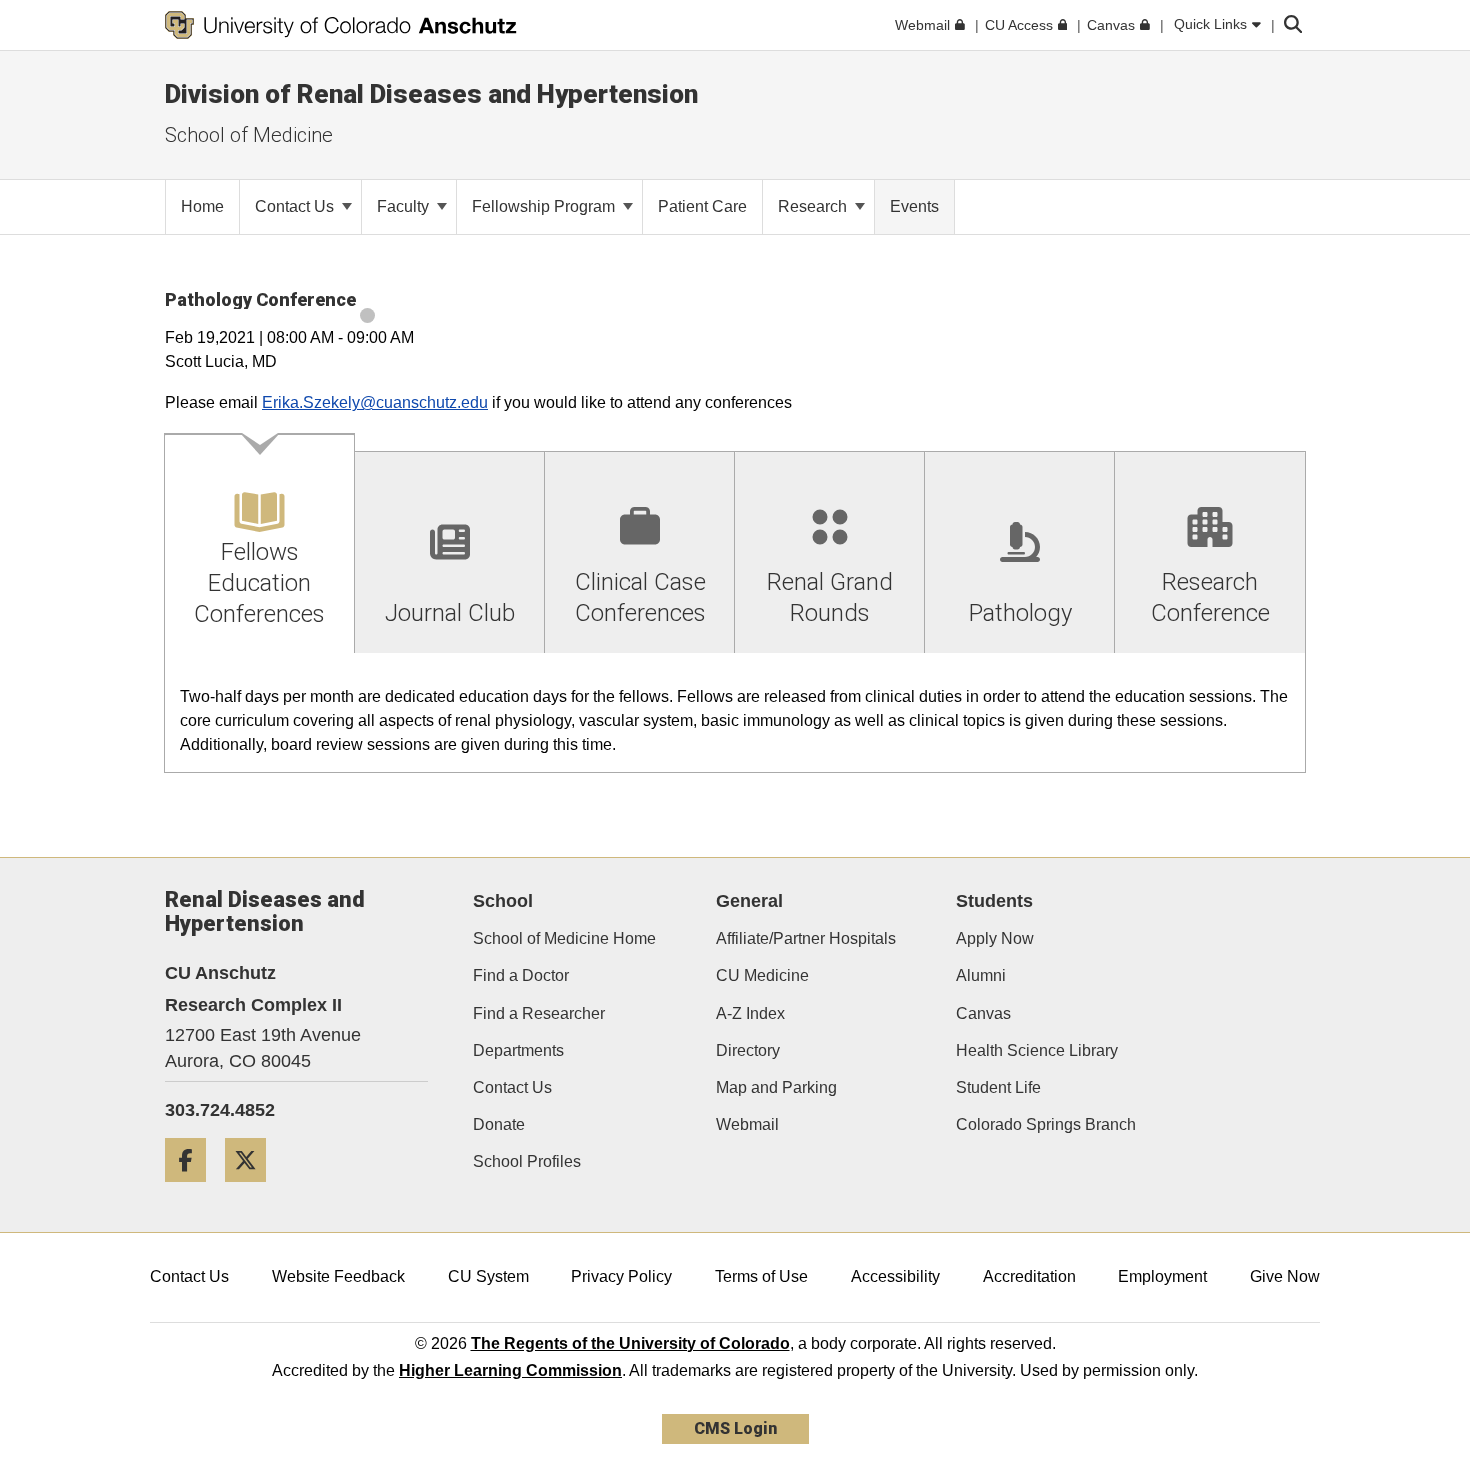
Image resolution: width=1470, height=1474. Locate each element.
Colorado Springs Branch (1046, 1124)
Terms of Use (761, 1276)
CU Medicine (762, 975)
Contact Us (296, 206)
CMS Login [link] (735, 1428)
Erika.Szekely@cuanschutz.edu (375, 402)
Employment (1162, 1276)
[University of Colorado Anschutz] (341, 25)
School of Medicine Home (564, 938)
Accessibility (895, 1276)
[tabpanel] (735, 713)
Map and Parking (776, 1087)
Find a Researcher (539, 1013)
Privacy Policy (621, 1276)
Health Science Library (1037, 1050)
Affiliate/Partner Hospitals (806, 938)
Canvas (983, 1013)
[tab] (260, 544)
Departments (518, 1050)
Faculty (405, 206)
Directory (748, 1050)
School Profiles (527, 1161)
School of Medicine (249, 135)
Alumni (981, 975)
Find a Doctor (521, 975)
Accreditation (1029, 1276)
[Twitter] (253, 1189)
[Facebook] (193, 1189)
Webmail (747, 1124)
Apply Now (995, 938)
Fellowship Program (545, 206)
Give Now (1285, 1276)
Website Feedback (338, 1276)
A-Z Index (750, 1013)
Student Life (998, 1087)
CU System (488, 1276)
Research (814, 206)
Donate (499, 1124)
